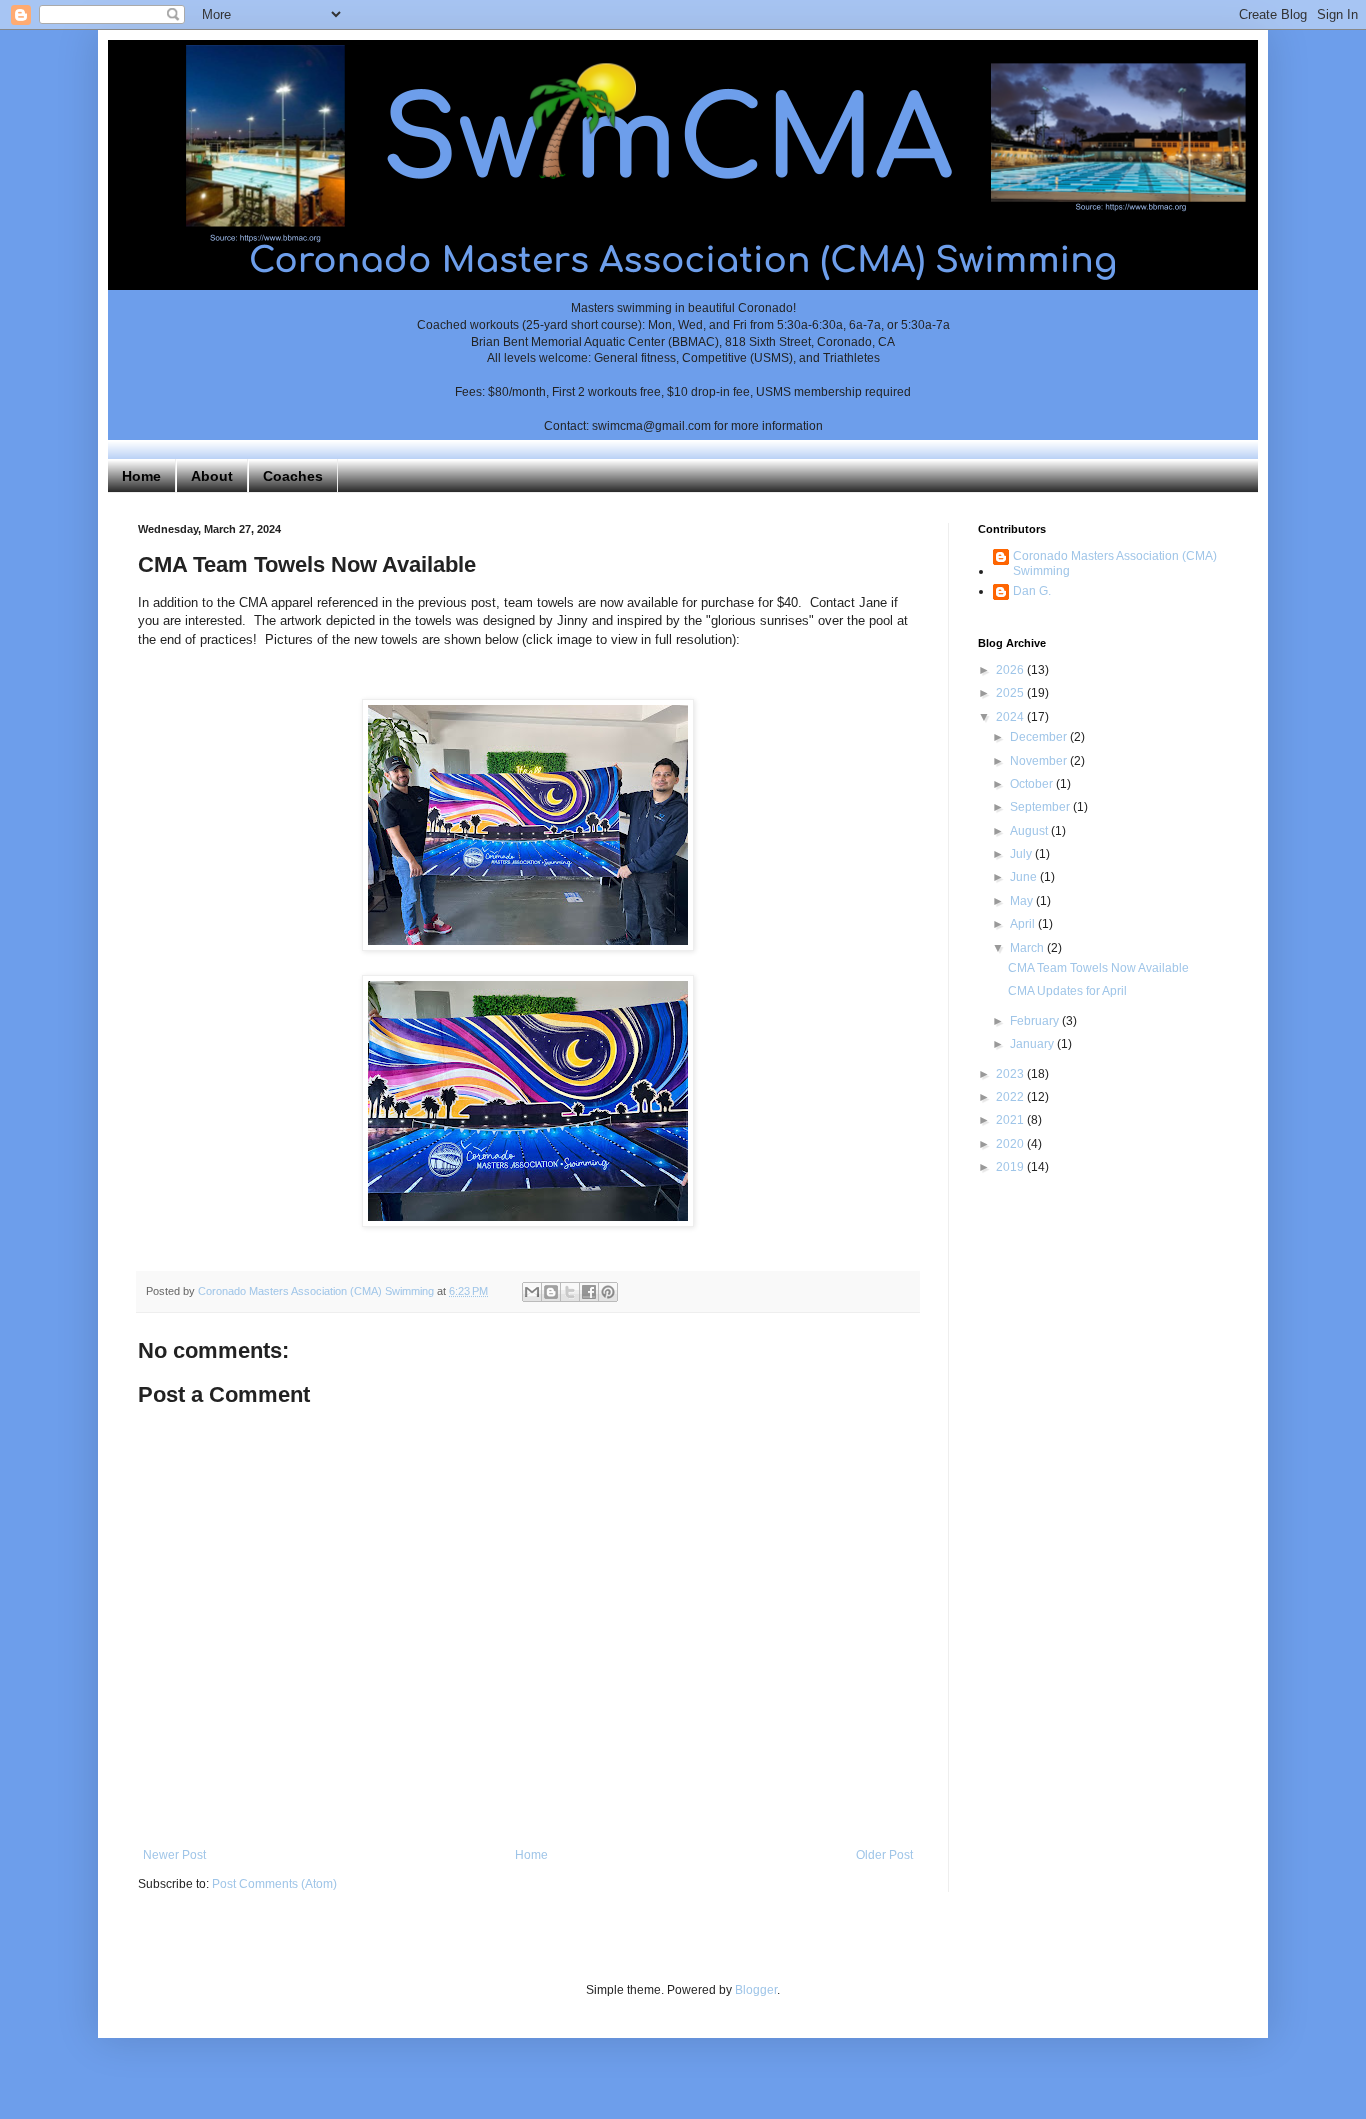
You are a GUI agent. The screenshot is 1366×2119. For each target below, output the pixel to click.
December (1040, 737)
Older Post (884, 1855)
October (1033, 784)
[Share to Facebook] (589, 1292)
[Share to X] (570, 1292)
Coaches (293, 476)
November (1040, 761)
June (1025, 877)
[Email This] (532, 1292)
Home (141, 476)
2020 (1011, 1144)
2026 (1011, 670)
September (1041, 807)
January (1033, 1044)
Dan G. (1032, 591)
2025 (1011, 693)
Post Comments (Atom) (274, 1884)
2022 (1011, 1097)
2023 (1011, 1074)
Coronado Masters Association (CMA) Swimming (1115, 563)
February (1036, 1021)
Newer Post (174, 1855)
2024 (1011, 717)
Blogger (756, 1990)
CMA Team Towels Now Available (1098, 968)
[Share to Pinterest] (608, 1292)
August (1030, 831)
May (1023, 901)
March (1028, 948)
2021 (1011, 1120)
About (212, 476)
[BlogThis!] (551, 1292)
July (1022, 854)
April (1024, 924)
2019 (1011, 1167)
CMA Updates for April (1067, 991)
